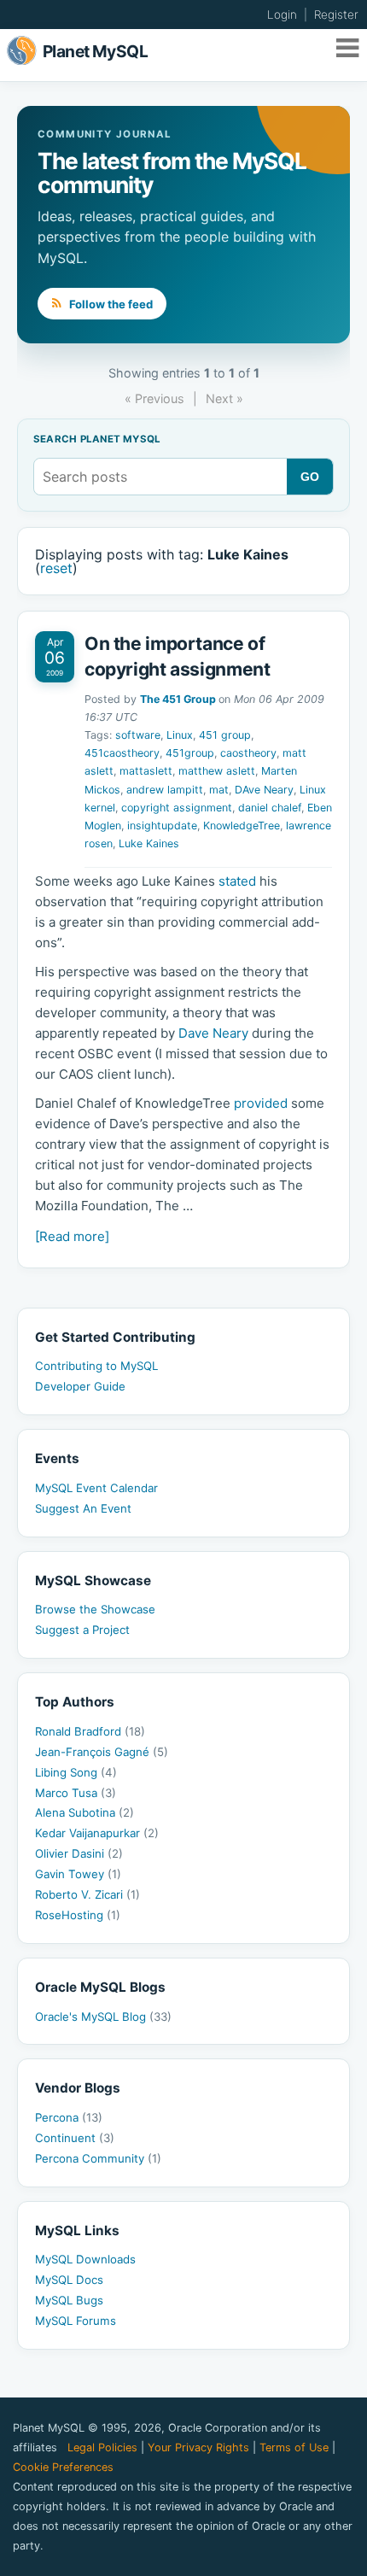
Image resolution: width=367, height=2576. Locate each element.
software (138, 735)
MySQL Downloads (85, 2259)
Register (336, 15)
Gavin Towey (78, 1874)
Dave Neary (213, 1033)
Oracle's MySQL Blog (103, 2017)
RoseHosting (78, 1915)
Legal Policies (102, 2447)
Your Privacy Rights (198, 2447)
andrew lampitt (165, 790)
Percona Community (98, 2158)
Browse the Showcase (95, 1609)
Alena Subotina (84, 1812)
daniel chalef (270, 808)
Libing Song (76, 1772)
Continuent (75, 2138)
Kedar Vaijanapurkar (97, 1833)
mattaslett (146, 771)
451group (190, 753)
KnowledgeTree (242, 825)
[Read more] (72, 1236)
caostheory (248, 753)
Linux (180, 735)
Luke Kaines (149, 843)
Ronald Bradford (90, 1731)
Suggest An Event (83, 1508)
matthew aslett (217, 771)
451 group (225, 735)
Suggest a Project (82, 1630)
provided (261, 1103)
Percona (69, 2117)
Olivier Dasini (79, 1853)
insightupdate (162, 825)
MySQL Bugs (69, 2300)
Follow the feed (110, 304)
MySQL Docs (69, 2280)
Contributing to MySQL (96, 1366)
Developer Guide (80, 1386)
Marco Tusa (76, 1793)
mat (219, 790)
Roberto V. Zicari (87, 1894)
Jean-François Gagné (102, 1752)
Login (282, 15)
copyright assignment (177, 808)
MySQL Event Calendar (96, 1488)
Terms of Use (294, 2447)
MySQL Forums (76, 2321)
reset (56, 568)
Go (310, 477)
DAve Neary (264, 790)
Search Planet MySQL (97, 440)
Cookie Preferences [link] (63, 2467)
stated (237, 881)
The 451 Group (178, 699)
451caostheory (122, 753)
